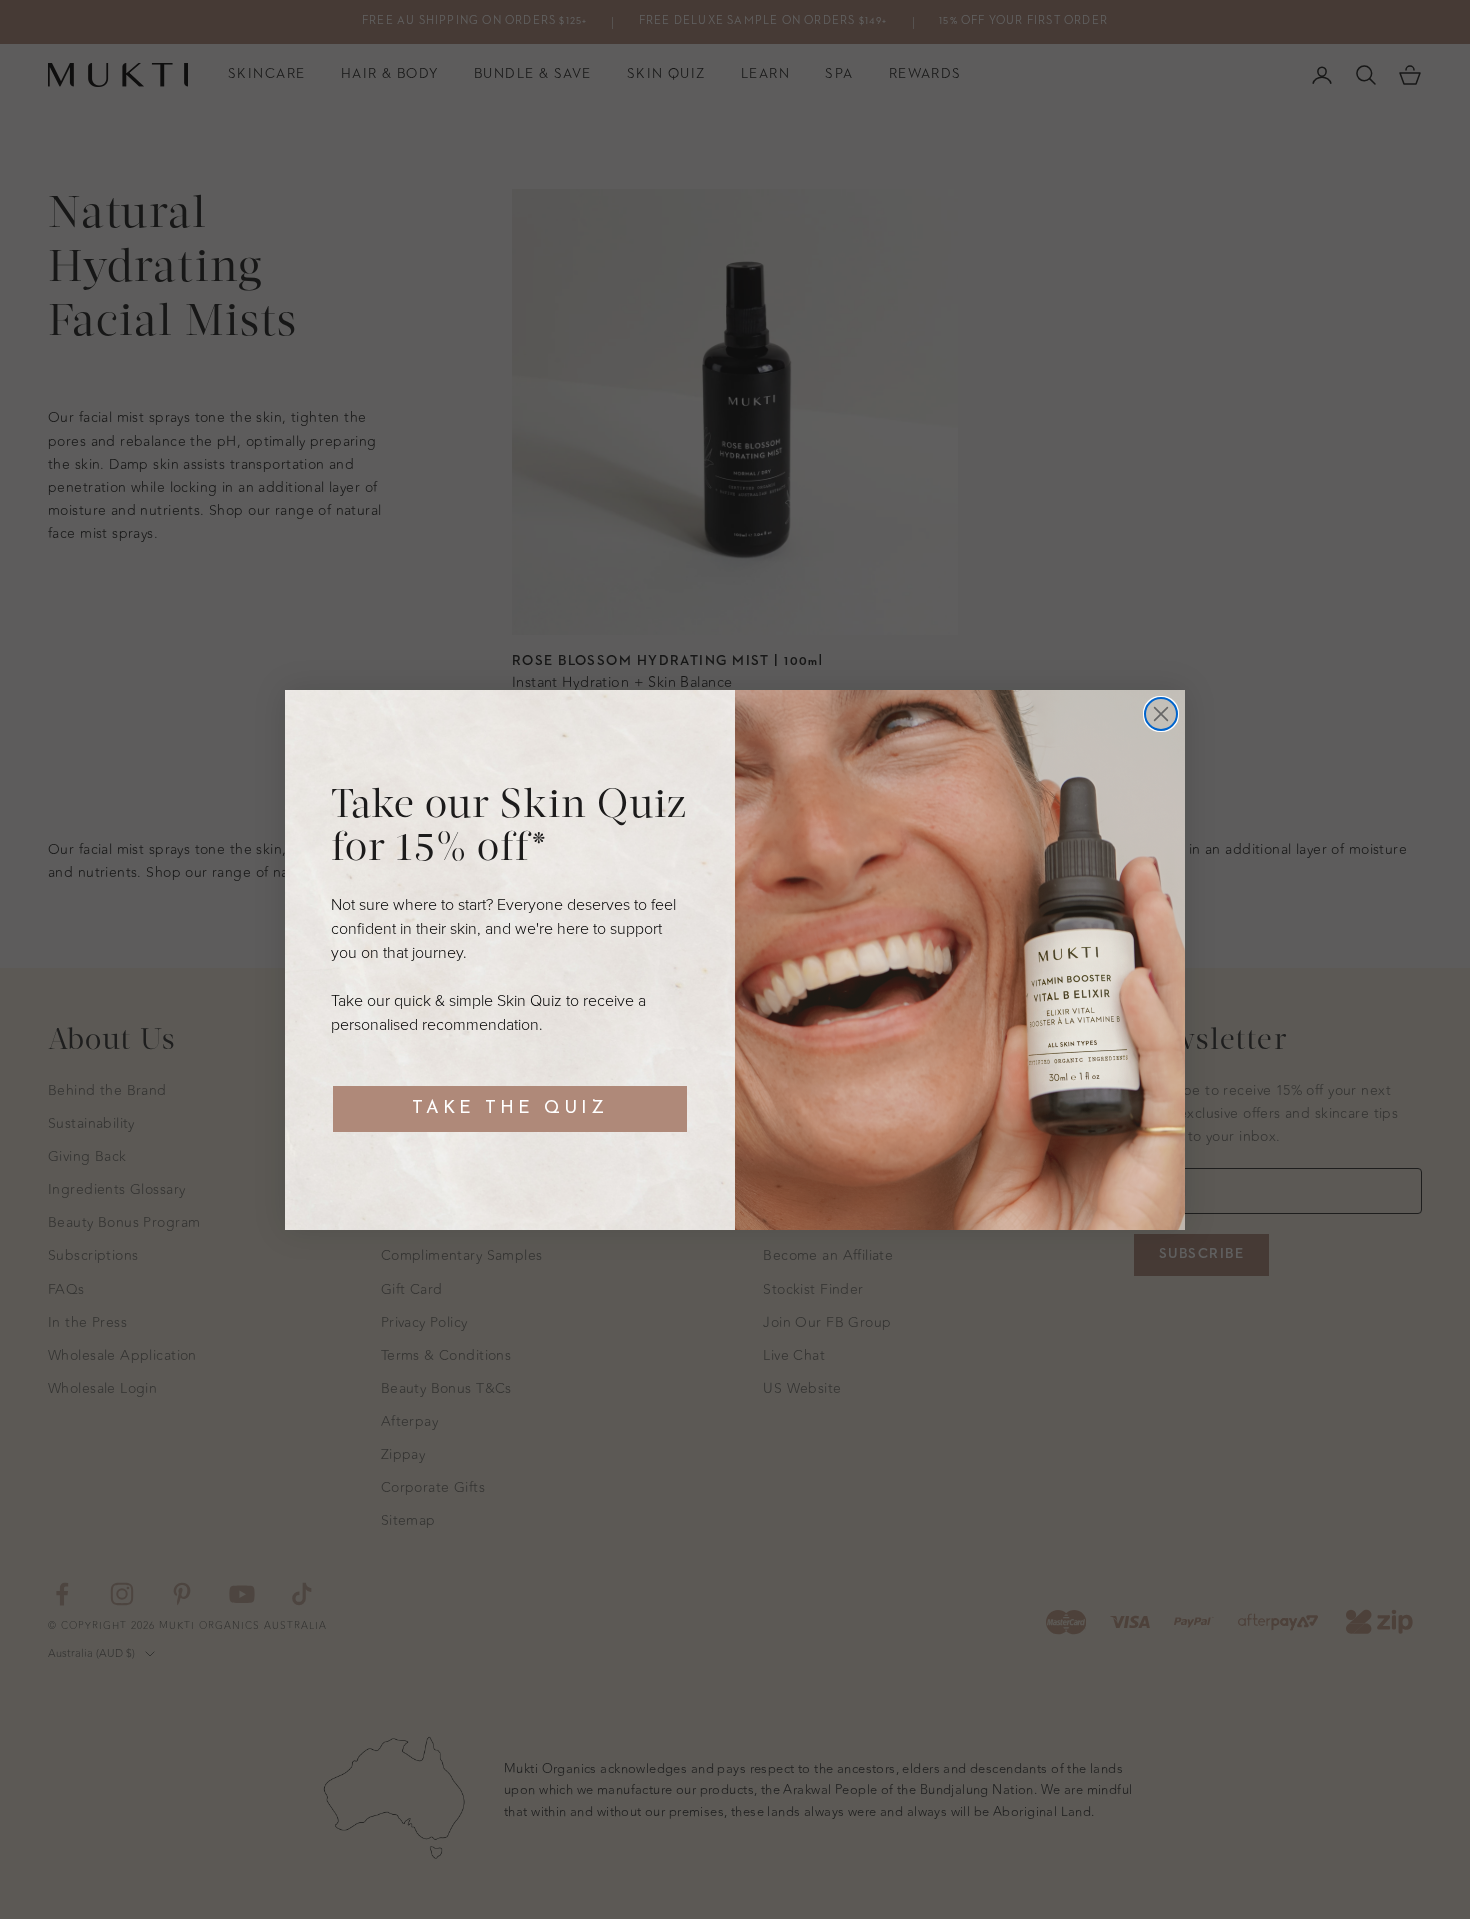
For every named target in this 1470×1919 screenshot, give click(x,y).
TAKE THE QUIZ (510, 1109)
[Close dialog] (1161, 714)
